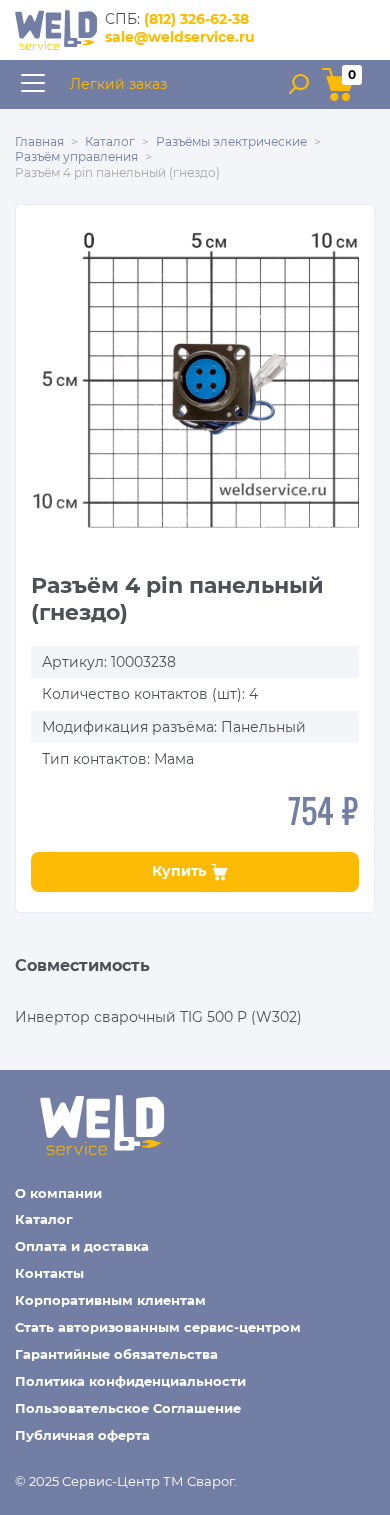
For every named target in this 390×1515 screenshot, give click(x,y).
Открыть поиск (298, 84)
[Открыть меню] (32, 84)
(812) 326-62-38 (196, 19)
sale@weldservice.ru (180, 37)
